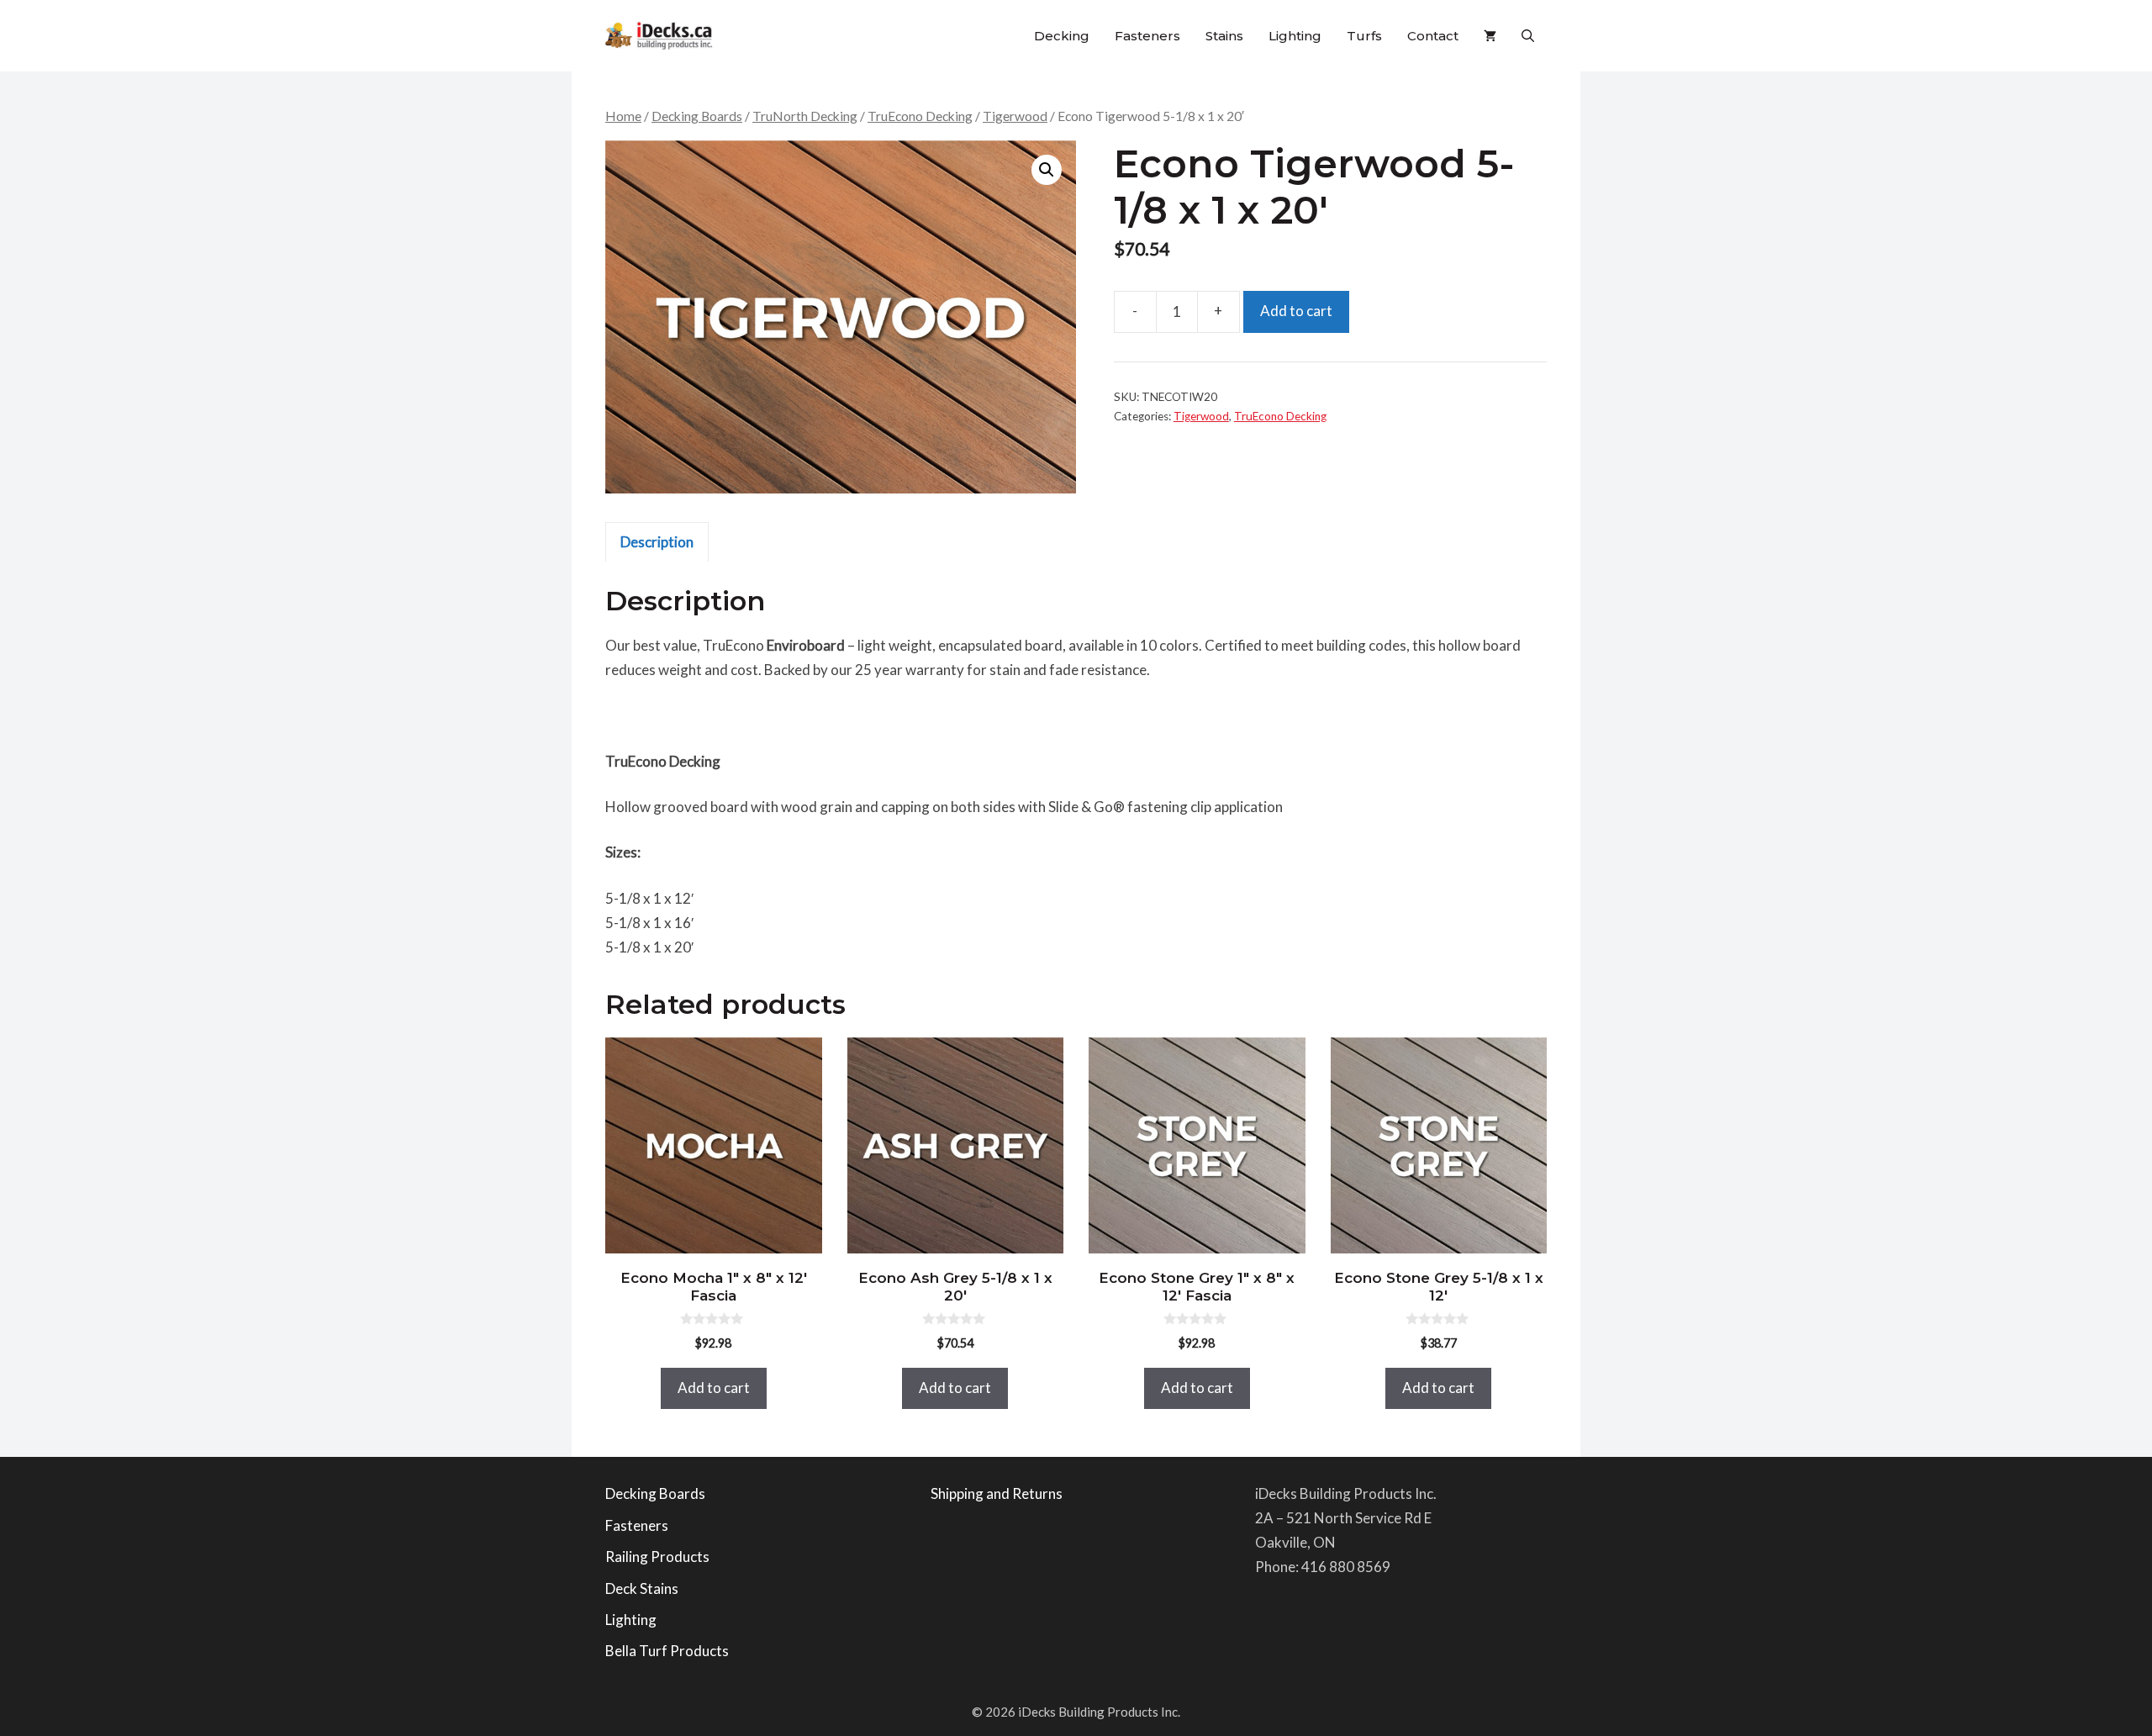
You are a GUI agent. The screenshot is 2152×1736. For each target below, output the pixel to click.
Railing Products (657, 1557)
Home (623, 116)
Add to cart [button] (714, 1388)
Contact (1433, 36)
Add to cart (1296, 311)
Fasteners (1147, 36)
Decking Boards (697, 116)
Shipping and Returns (997, 1493)
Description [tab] (657, 542)
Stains (1224, 36)
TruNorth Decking (805, 116)
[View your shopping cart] (1490, 36)
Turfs (1364, 36)
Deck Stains (642, 1588)
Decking (1062, 36)
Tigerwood (1015, 116)
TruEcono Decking (920, 116)
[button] (1528, 36)
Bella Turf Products (667, 1651)
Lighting (1295, 36)
